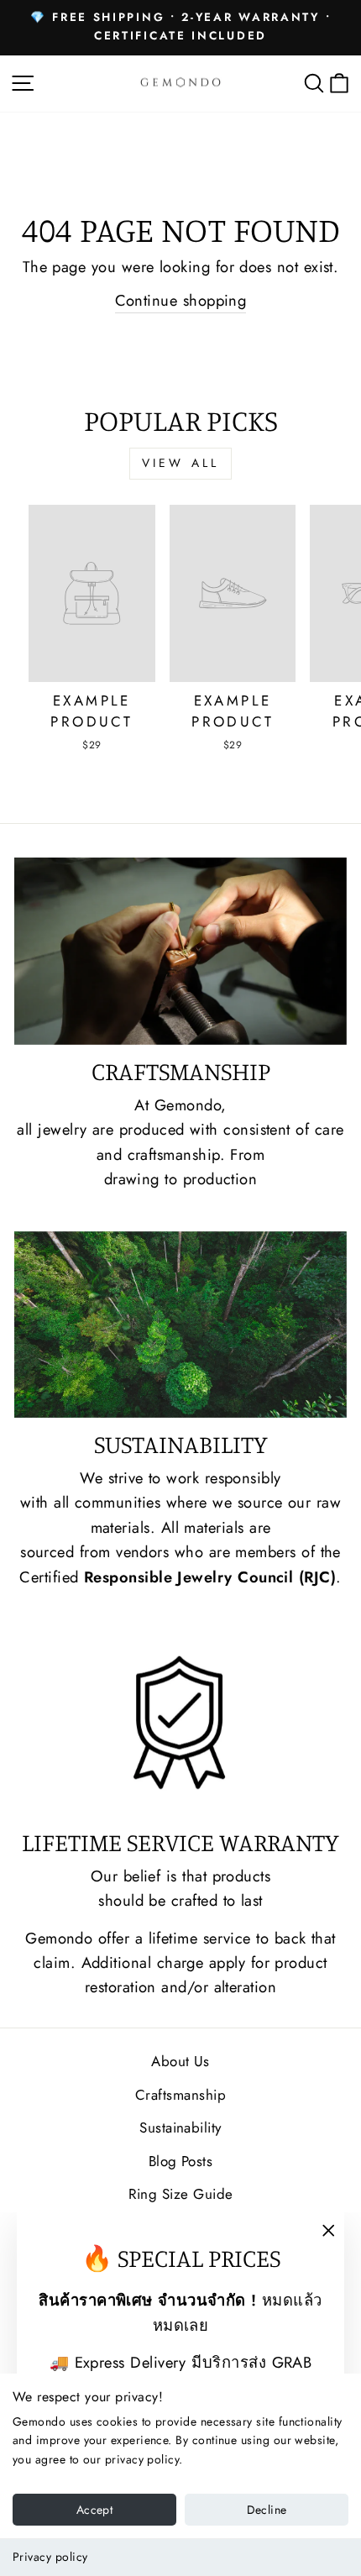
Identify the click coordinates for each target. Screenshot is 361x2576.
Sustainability (180, 2127)
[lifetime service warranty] (180, 1722)
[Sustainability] (180, 1325)
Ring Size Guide (181, 2194)
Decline (267, 2510)
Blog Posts (181, 2161)
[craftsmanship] (180, 951)
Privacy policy (50, 2557)
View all (181, 463)
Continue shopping (181, 300)
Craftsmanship (180, 2095)
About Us (180, 2061)
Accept (94, 2510)
